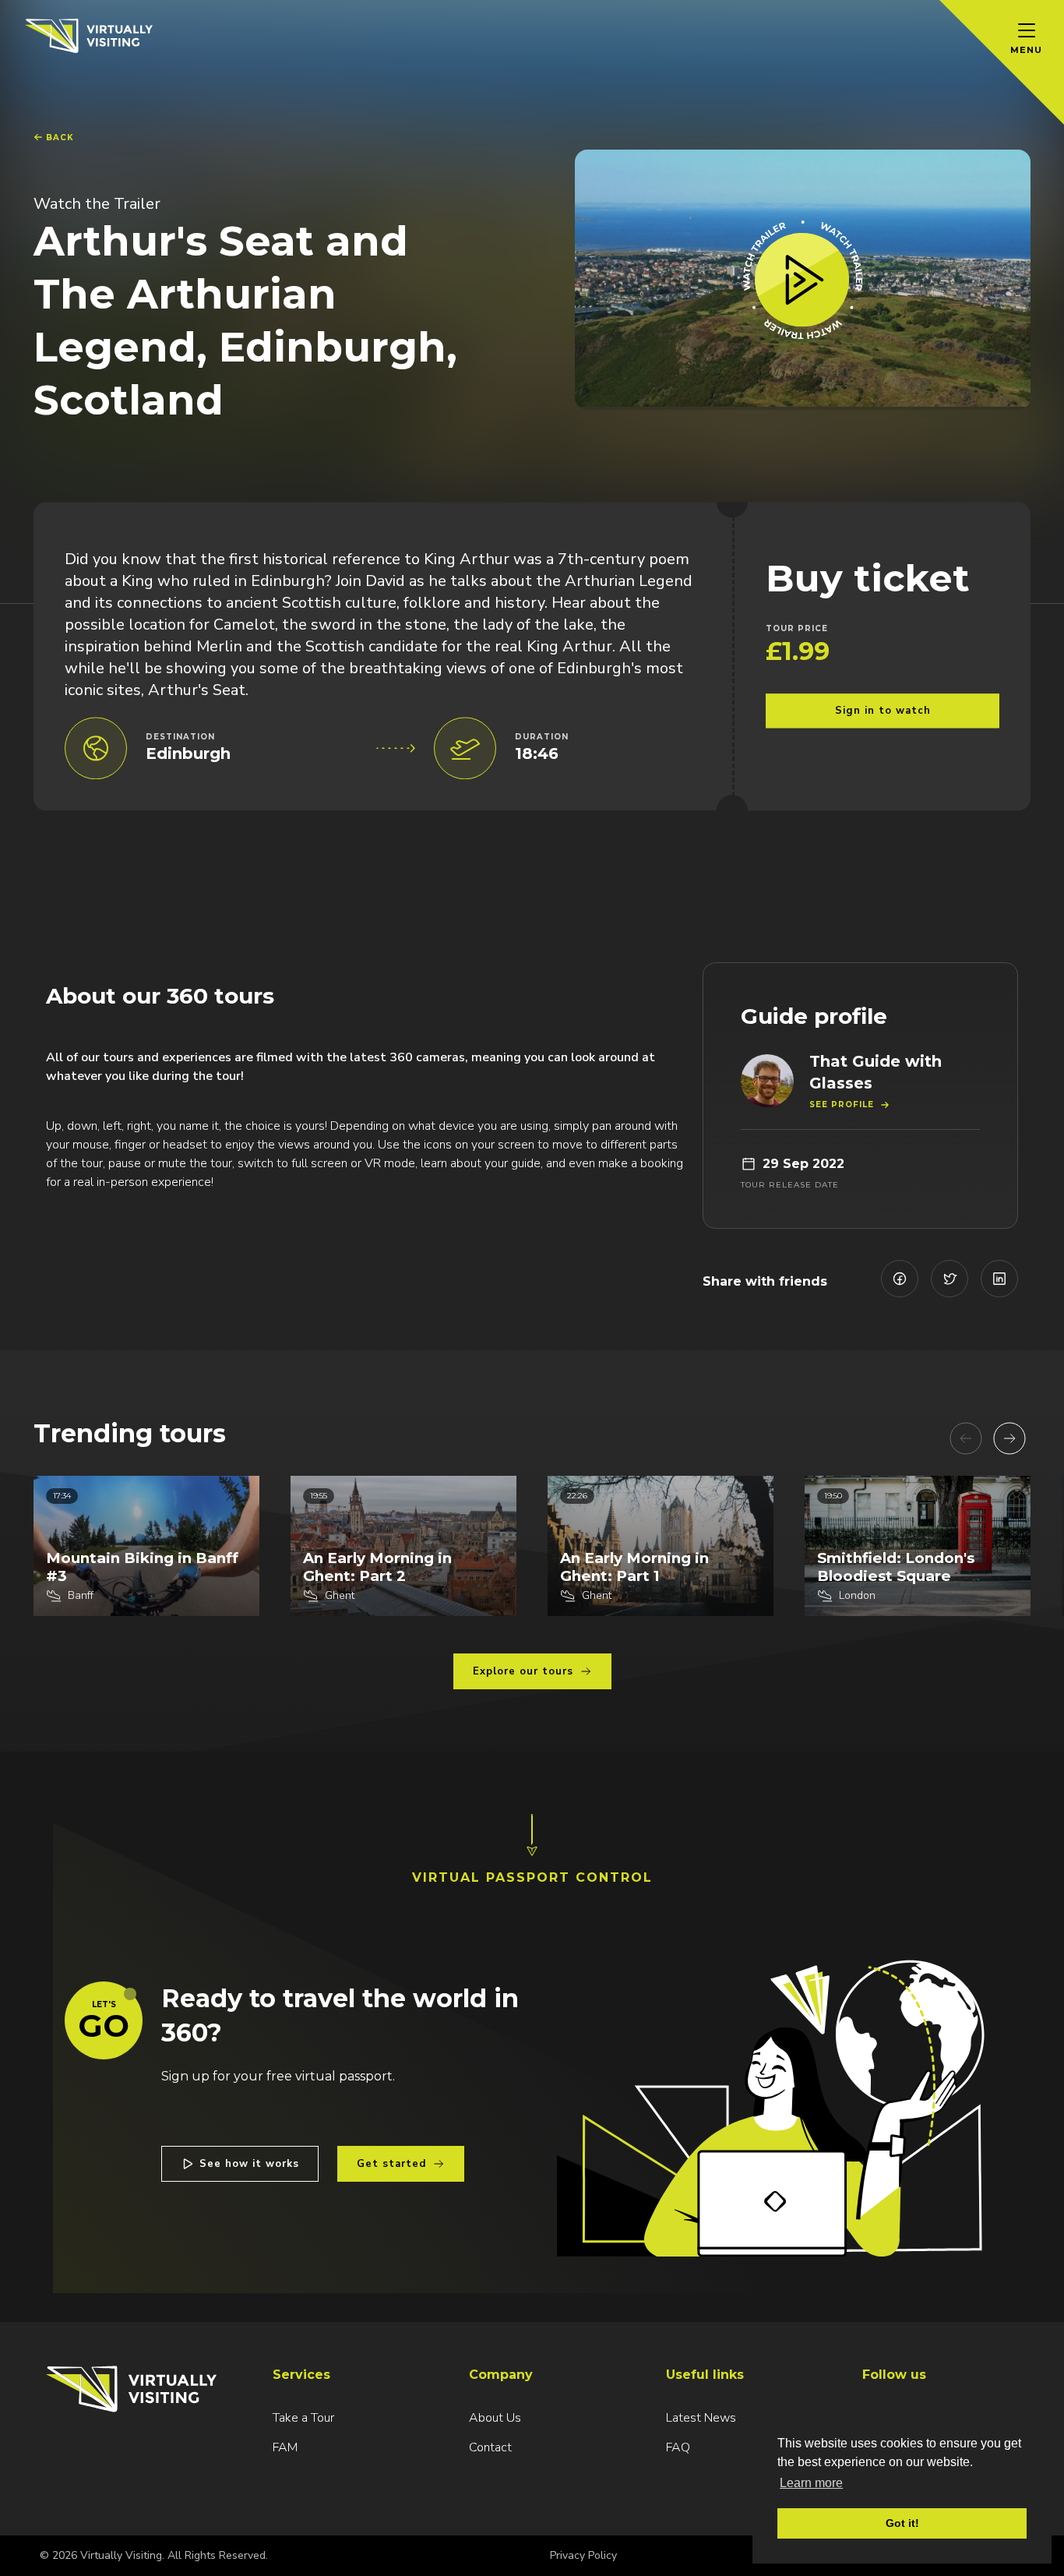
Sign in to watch (883, 711)
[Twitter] (949, 1279)
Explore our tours (523, 1671)
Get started (391, 2164)
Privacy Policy (583, 2555)
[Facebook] (900, 1279)
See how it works (249, 2164)
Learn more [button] (811, 2483)
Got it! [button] (902, 2523)
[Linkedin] (999, 1279)
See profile (842, 1105)
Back (60, 138)
